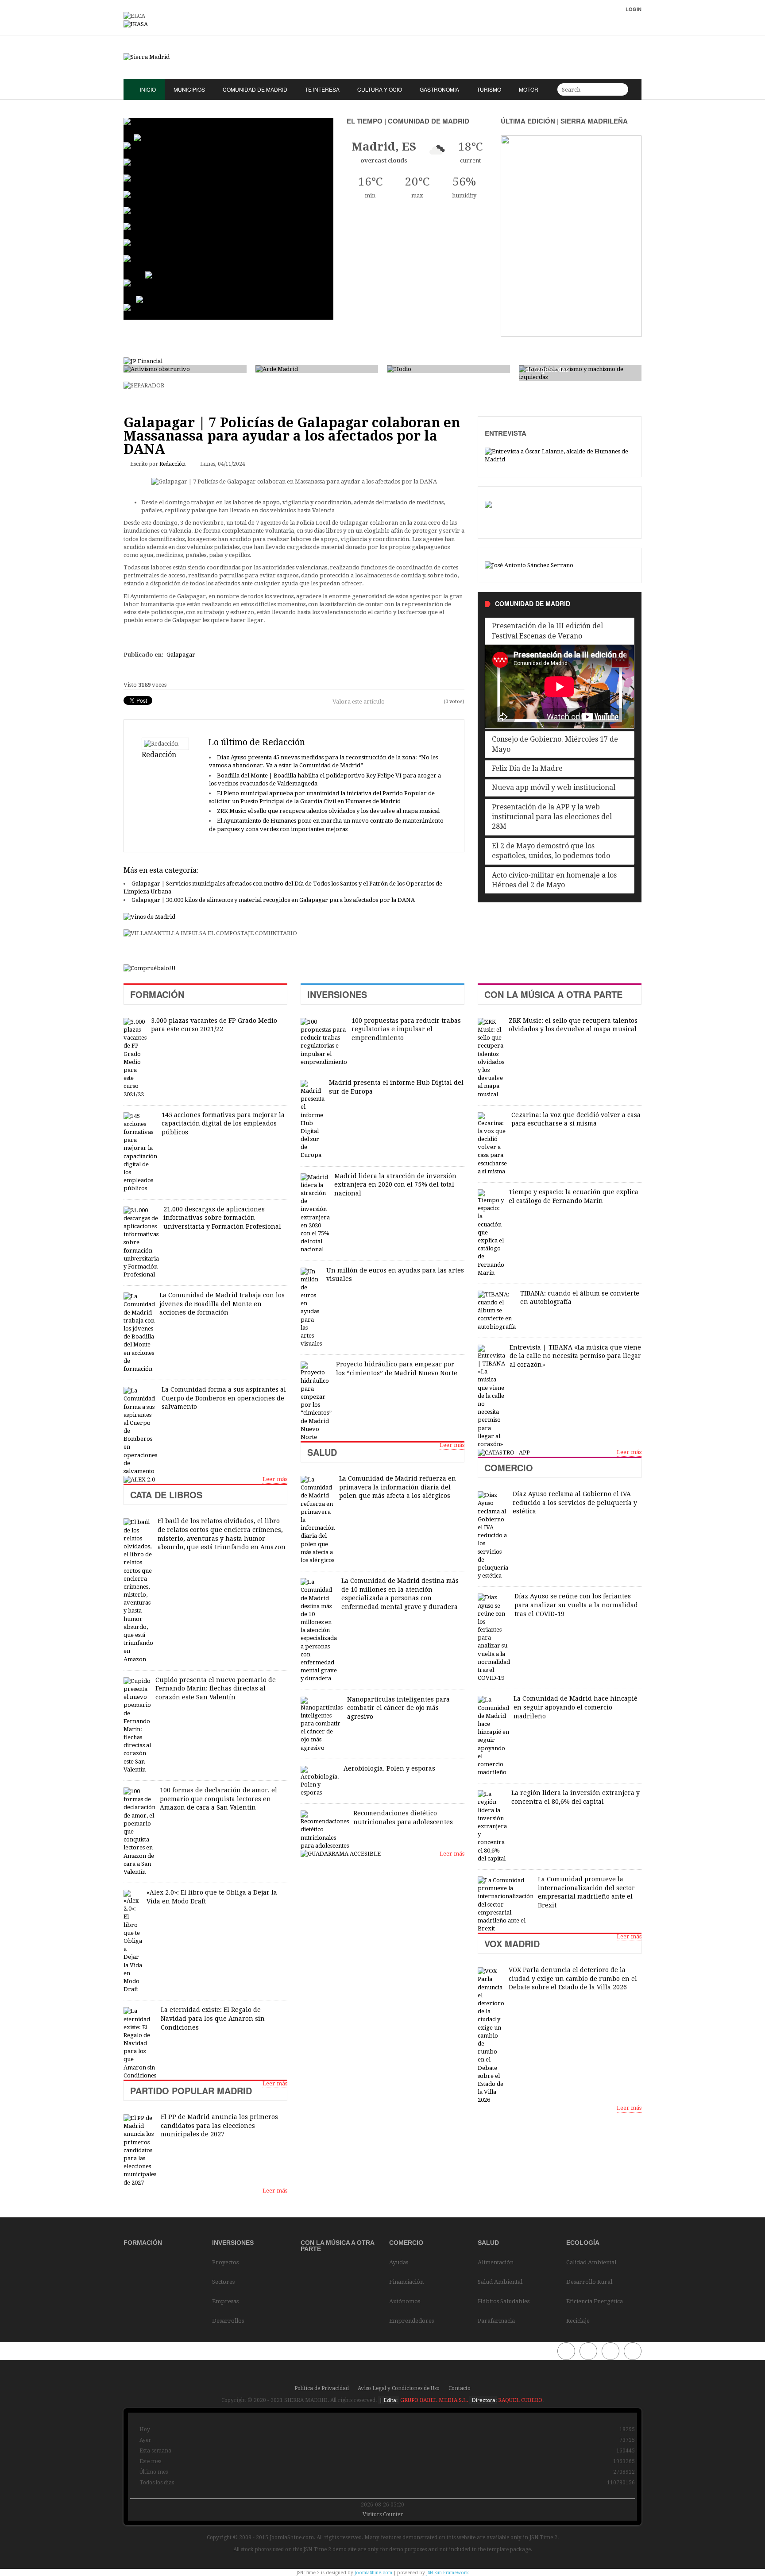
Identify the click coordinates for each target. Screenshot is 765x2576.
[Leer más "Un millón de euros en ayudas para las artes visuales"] (311, 1308)
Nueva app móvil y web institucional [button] (554, 787)
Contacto (460, 2388)
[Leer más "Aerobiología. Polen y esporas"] (320, 1781)
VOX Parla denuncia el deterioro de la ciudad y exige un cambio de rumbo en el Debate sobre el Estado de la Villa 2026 (573, 1978)
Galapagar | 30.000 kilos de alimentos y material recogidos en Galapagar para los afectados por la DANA (273, 900)
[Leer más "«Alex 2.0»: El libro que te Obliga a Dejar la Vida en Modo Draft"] (133, 1942)
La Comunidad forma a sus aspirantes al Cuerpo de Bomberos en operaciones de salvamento (224, 1398)
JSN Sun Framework (448, 2573)
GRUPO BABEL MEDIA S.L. (433, 2400)
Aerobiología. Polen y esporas (389, 1768)
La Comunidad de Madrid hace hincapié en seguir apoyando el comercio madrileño (576, 1707)
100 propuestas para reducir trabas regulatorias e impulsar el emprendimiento (406, 1029)
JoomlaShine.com (373, 2573)
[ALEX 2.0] (139, 1479)
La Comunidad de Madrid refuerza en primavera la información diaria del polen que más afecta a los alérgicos (398, 1487)
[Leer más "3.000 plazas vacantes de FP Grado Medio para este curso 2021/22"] (135, 1058)
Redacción (172, 464)
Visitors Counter (383, 2514)
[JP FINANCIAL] (143, 361)
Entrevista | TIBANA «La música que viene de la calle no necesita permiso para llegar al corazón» (575, 1356)
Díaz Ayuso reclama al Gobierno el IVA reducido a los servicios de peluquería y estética (575, 1503)
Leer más (275, 1479)
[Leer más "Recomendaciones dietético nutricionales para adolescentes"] (325, 1830)
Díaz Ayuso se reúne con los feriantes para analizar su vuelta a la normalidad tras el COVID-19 (576, 1605)
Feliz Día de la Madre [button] (527, 768)
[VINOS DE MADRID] (149, 917)
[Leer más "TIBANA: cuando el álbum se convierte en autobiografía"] (497, 1311)
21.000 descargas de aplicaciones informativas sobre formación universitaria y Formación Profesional (222, 1218)
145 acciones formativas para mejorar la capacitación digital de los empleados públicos (223, 1124)
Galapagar (181, 655)
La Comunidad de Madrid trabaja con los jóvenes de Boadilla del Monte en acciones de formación (222, 1304)
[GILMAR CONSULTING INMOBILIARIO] (150, 968)
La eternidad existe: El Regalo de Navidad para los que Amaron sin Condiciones (213, 2018)
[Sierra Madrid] (382, 57)
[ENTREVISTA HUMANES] (560, 455)
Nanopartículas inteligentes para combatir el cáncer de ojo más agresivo (398, 1708)
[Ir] (620, 89)
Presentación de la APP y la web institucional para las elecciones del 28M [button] (552, 817)
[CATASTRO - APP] (504, 1452)
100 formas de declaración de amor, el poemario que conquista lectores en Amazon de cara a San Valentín (218, 1799)
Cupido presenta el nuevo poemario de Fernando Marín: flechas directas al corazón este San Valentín (216, 1688)
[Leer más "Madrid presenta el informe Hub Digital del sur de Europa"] (313, 1120)
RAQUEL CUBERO (520, 2400)
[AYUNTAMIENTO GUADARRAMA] (341, 1854)
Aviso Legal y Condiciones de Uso (399, 2388)
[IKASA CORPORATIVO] (136, 24)
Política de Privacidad (322, 2388)
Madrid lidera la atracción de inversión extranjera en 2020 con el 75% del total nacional (395, 1185)
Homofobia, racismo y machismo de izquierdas (579, 365)
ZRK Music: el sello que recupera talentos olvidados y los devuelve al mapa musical (328, 811)
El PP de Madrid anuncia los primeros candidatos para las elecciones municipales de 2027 (219, 2125)
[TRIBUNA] (529, 565)
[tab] (560, 631)
